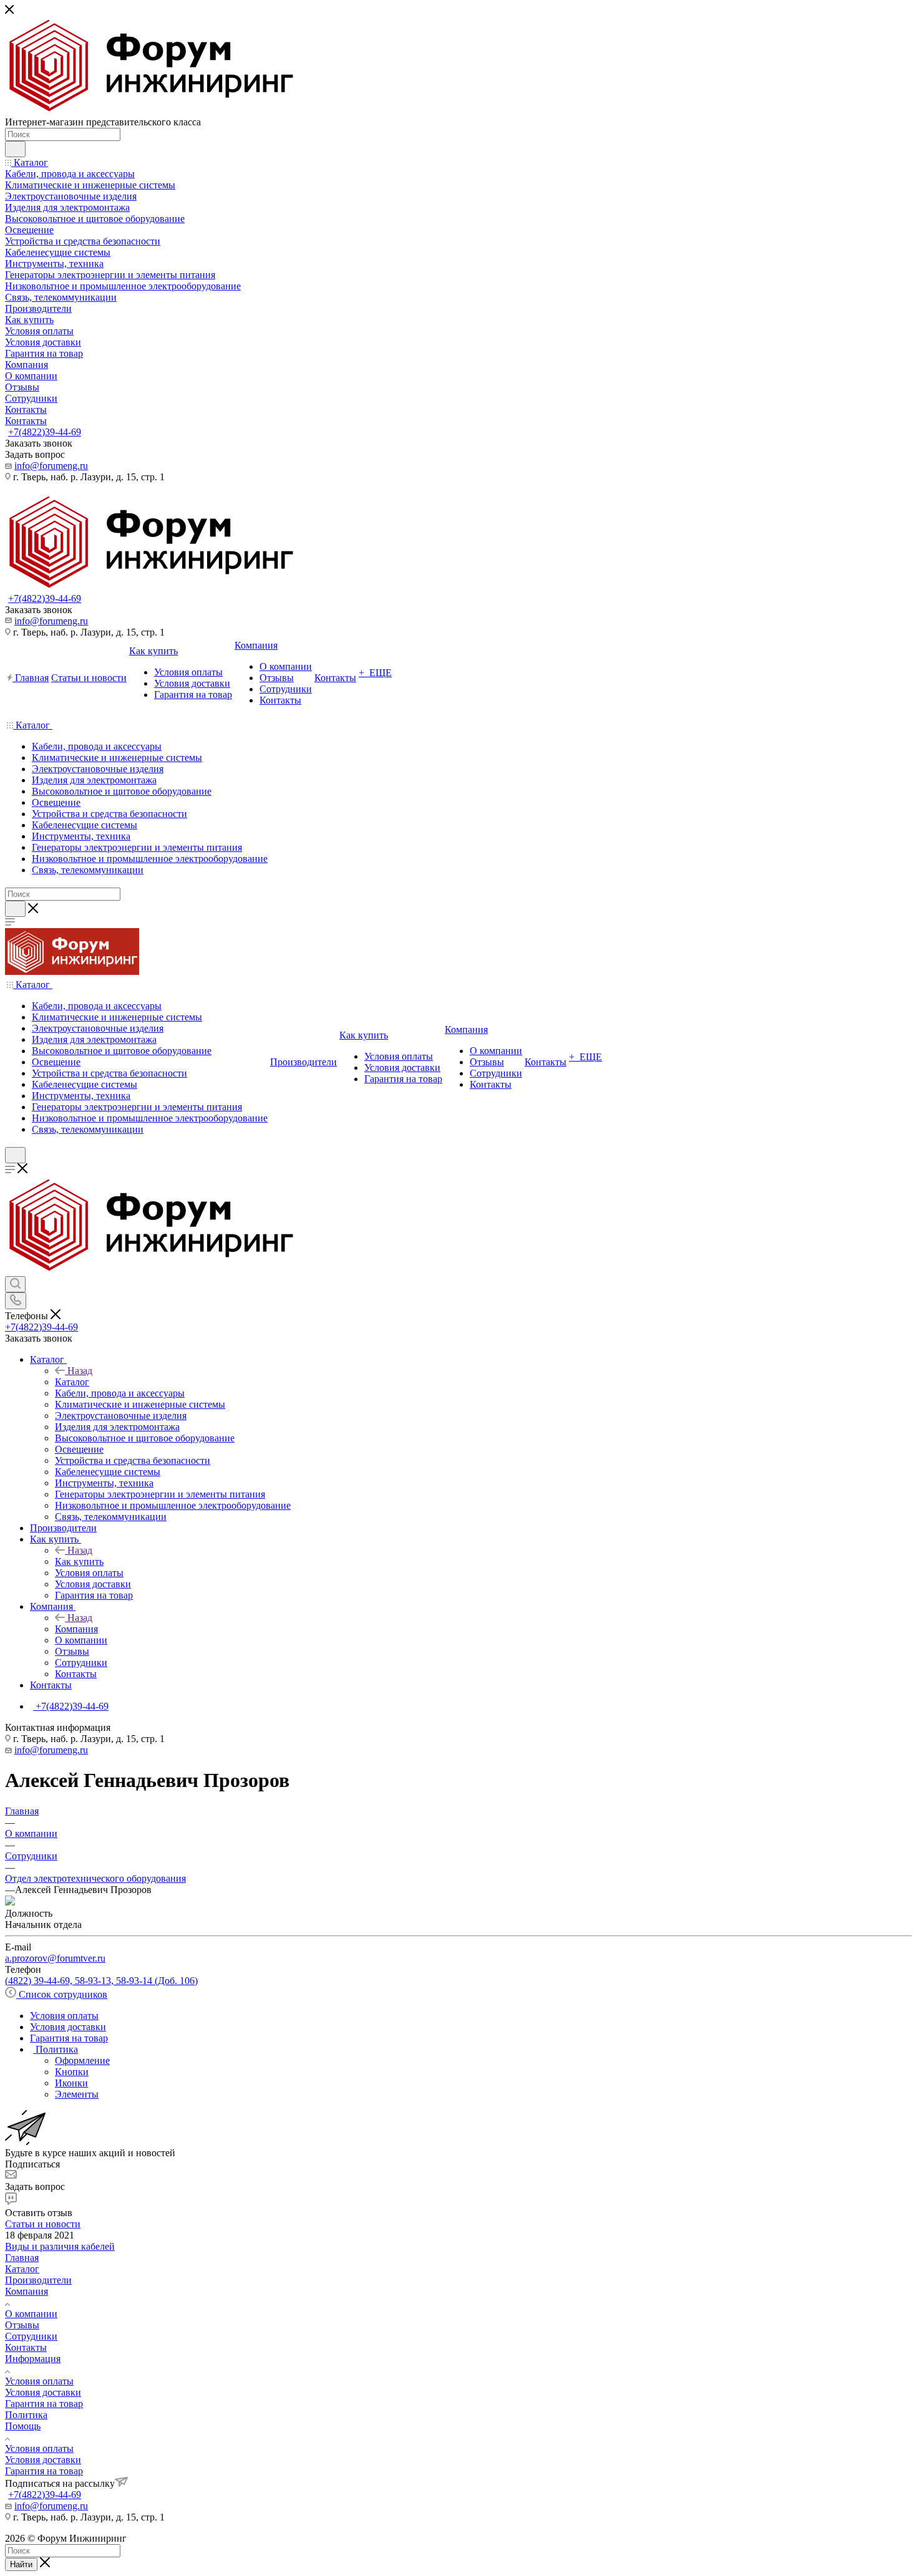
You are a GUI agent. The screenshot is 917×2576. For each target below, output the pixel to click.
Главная (22, 2258)
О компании (31, 2314)
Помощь (23, 2426)
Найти (21, 2564)
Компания (76, 1629)
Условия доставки (43, 2392)
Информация (33, 2359)
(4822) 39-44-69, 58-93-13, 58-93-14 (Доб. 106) (101, 1981)
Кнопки (72, 2072)
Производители (38, 2280)
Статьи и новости (43, 2224)
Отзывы (22, 2325)
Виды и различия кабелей (60, 2246)
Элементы (77, 2094)
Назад (80, 1371)
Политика (26, 2415)
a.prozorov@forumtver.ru (55, 1958)
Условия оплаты (39, 2381)
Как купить (79, 1562)
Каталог (72, 1382)
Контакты (26, 2347)
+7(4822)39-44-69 (45, 432)
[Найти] (15, 149)
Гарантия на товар (44, 2404)
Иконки (71, 2083)
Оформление (82, 2060)
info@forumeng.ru (51, 466)
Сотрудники (31, 2336)
